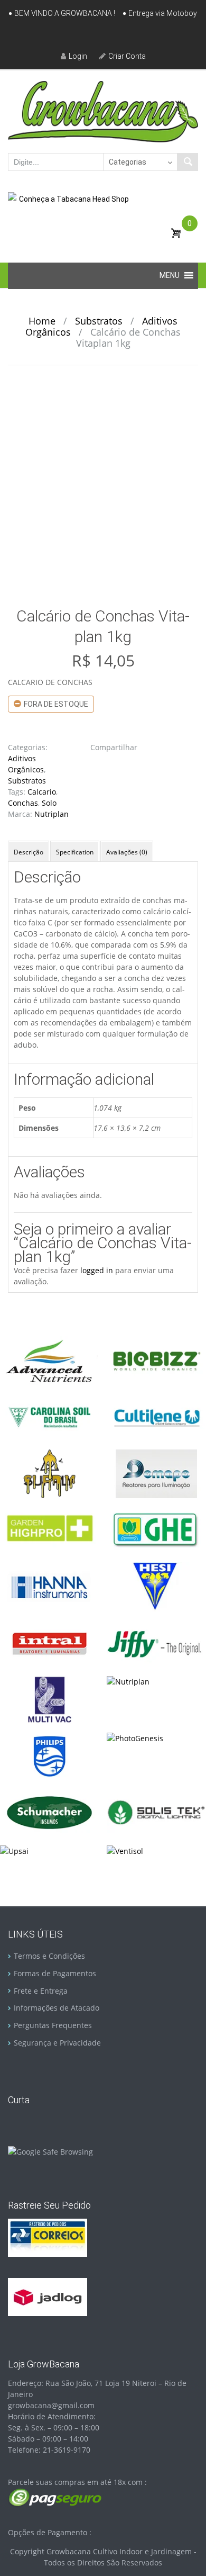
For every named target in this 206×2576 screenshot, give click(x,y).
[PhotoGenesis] (135, 1737)
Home (42, 321)
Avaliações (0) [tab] (127, 852)
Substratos (99, 321)
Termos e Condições (49, 1956)
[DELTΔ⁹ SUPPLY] (49, 1473)
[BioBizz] (156, 1360)
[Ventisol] (125, 1850)
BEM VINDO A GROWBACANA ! (65, 13)
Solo (49, 803)
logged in (97, 1270)
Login (78, 56)
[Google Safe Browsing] (50, 2151)
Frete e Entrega (41, 1991)
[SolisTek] (156, 1812)
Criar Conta (127, 56)
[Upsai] (14, 1850)
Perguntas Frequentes (53, 2025)
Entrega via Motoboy (163, 13)
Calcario (42, 792)
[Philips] (49, 1755)
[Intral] (49, 1642)
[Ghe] (156, 1529)
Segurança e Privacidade (57, 2043)
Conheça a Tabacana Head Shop (74, 199)
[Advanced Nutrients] (49, 1360)
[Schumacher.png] (49, 1812)
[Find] (188, 162)
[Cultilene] (156, 1416)
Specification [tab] (75, 852)
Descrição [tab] (29, 852)
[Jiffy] (156, 1642)
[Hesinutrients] (156, 1586)
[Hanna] (49, 1586)
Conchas (23, 803)
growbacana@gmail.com (51, 2405)
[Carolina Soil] (49, 1416)
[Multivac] (49, 1699)
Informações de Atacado (57, 2008)
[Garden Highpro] (49, 1529)
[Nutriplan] (128, 1681)
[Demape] (156, 1473)
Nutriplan (51, 814)
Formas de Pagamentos (55, 1973)
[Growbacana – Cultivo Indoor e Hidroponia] (103, 111)
